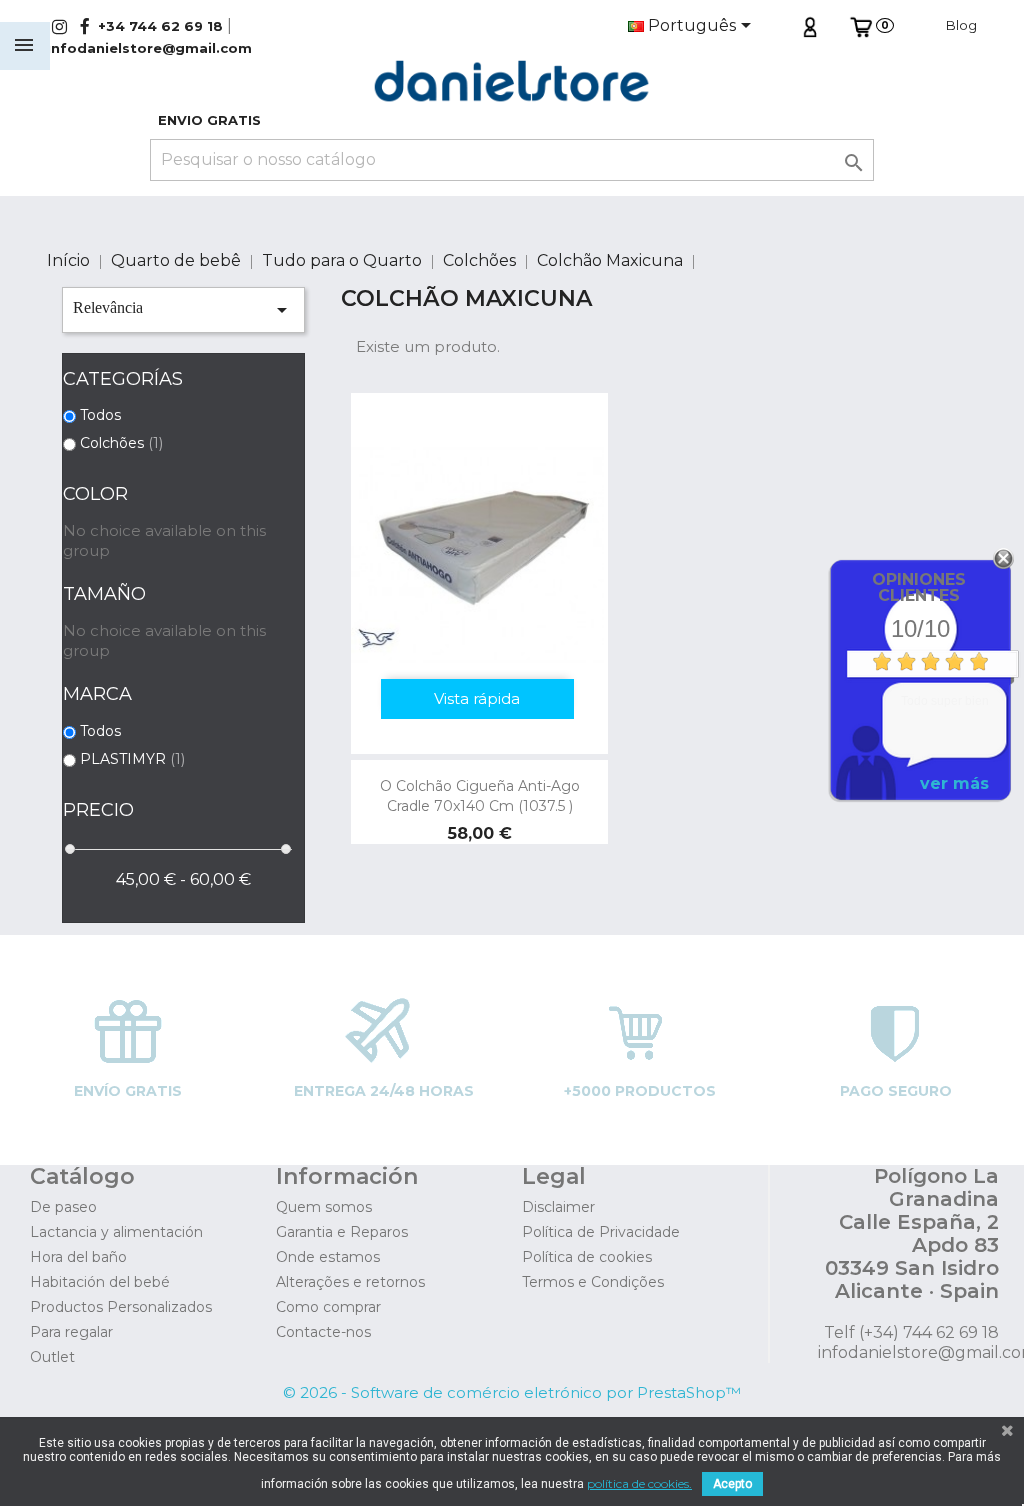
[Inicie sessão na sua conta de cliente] (809, 25)
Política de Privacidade (601, 1232)
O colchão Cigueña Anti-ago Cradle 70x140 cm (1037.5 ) (480, 796)
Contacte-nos (323, 1332)
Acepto (732, 1484)
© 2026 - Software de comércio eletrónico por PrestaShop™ (512, 1392)
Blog (961, 25)
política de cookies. (639, 1483)
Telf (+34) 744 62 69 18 (911, 1332)
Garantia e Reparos (342, 1232)
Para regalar (71, 1332)
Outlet (52, 1357)
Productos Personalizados (121, 1307)
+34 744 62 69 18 (160, 26)
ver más (954, 783)
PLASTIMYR (132, 759)
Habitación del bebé (100, 1282)
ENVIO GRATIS (209, 120)
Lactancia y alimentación (116, 1232)
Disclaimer (558, 1207)
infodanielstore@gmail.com (149, 48)
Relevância (183, 310)
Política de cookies (587, 1257)
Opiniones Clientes (919, 587)
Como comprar (328, 1307)
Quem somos (324, 1207)
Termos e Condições (593, 1282)
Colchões (121, 443)
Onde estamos (328, 1257)
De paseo (63, 1207)
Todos (100, 415)
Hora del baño (78, 1257)
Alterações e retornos (350, 1282)
